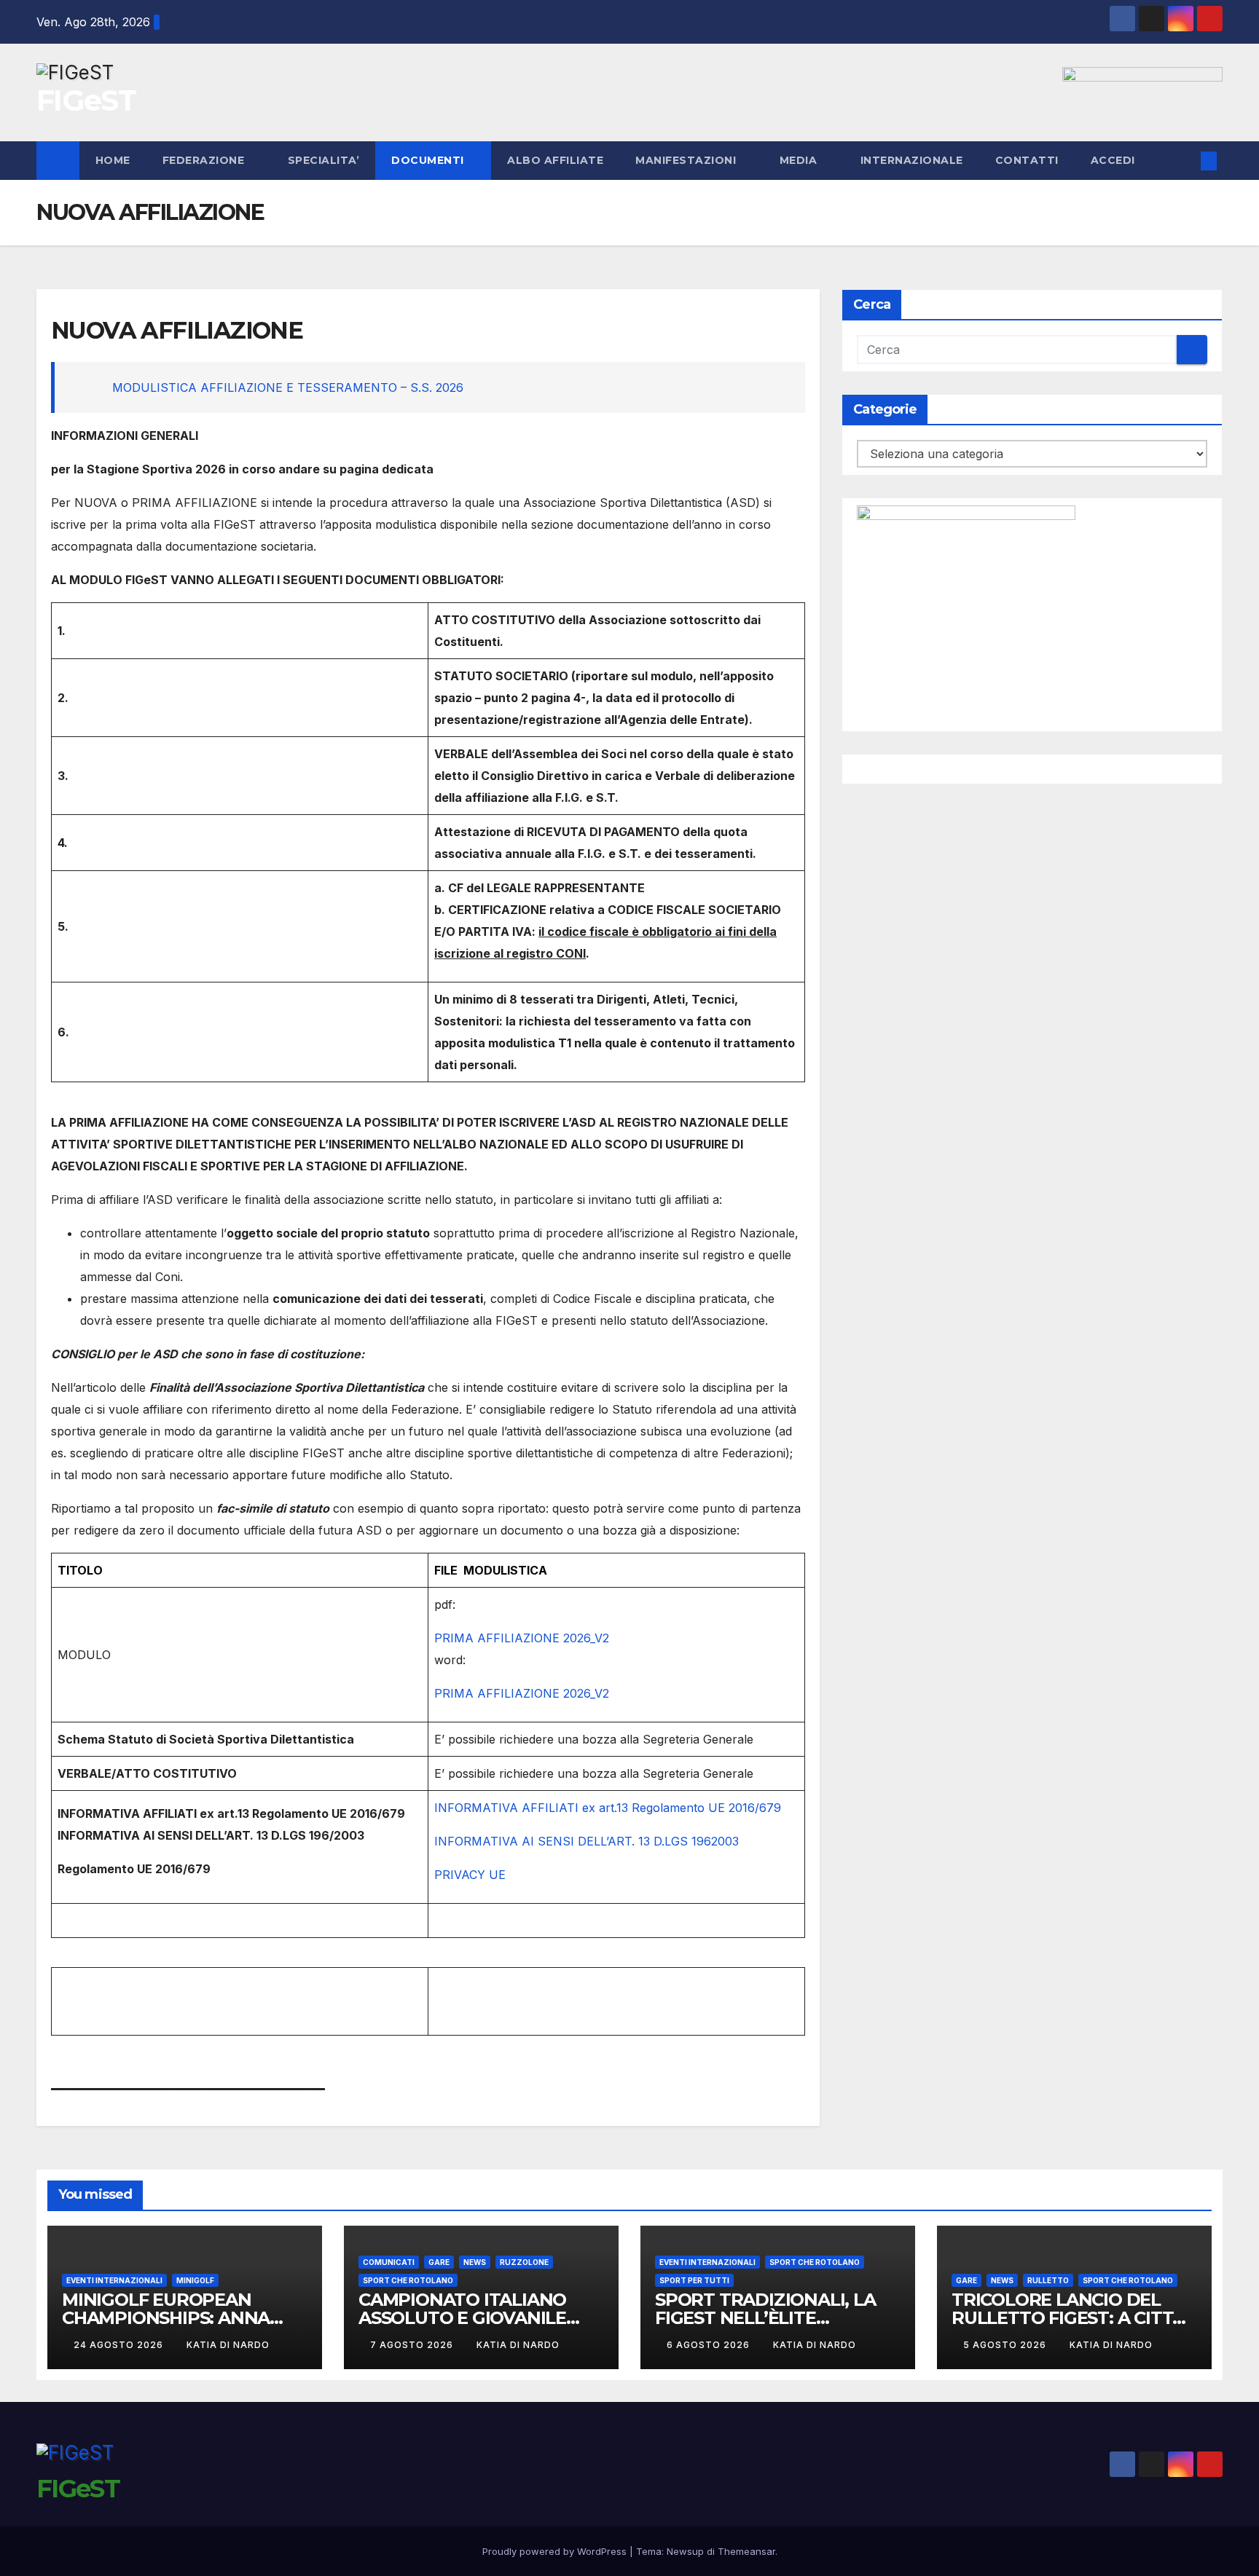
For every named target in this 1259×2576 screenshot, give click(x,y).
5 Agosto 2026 (1006, 2345)
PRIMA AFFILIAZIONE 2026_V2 (522, 1638)
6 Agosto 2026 (710, 2345)
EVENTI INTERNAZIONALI (114, 2280)
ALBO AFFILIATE (555, 160)
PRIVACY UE (470, 1875)
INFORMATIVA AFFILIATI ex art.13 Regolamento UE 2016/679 (608, 1808)
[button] (1185, 161)
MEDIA (800, 160)
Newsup (685, 2551)
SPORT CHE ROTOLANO (408, 2280)
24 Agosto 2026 (120, 2345)
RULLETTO (1048, 2280)
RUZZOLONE (524, 2262)
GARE (439, 2262)
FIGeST (86, 100)
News (475, 2262)
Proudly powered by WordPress (556, 2551)
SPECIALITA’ (324, 160)
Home (113, 160)
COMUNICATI (389, 2262)
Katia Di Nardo (228, 2345)
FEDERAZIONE (205, 160)
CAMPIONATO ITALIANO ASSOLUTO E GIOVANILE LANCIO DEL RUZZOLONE (468, 2318)
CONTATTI (1027, 160)
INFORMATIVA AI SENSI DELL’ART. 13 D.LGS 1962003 (587, 1841)
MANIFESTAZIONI (687, 160)
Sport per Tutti (694, 2280)
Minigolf (195, 2280)
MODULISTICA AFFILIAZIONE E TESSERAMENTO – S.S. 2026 (288, 387)
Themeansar (746, 2551)
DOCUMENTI (429, 160)
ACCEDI (1115, 160)
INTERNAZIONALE (912, 160)
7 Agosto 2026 (413, 2345)
